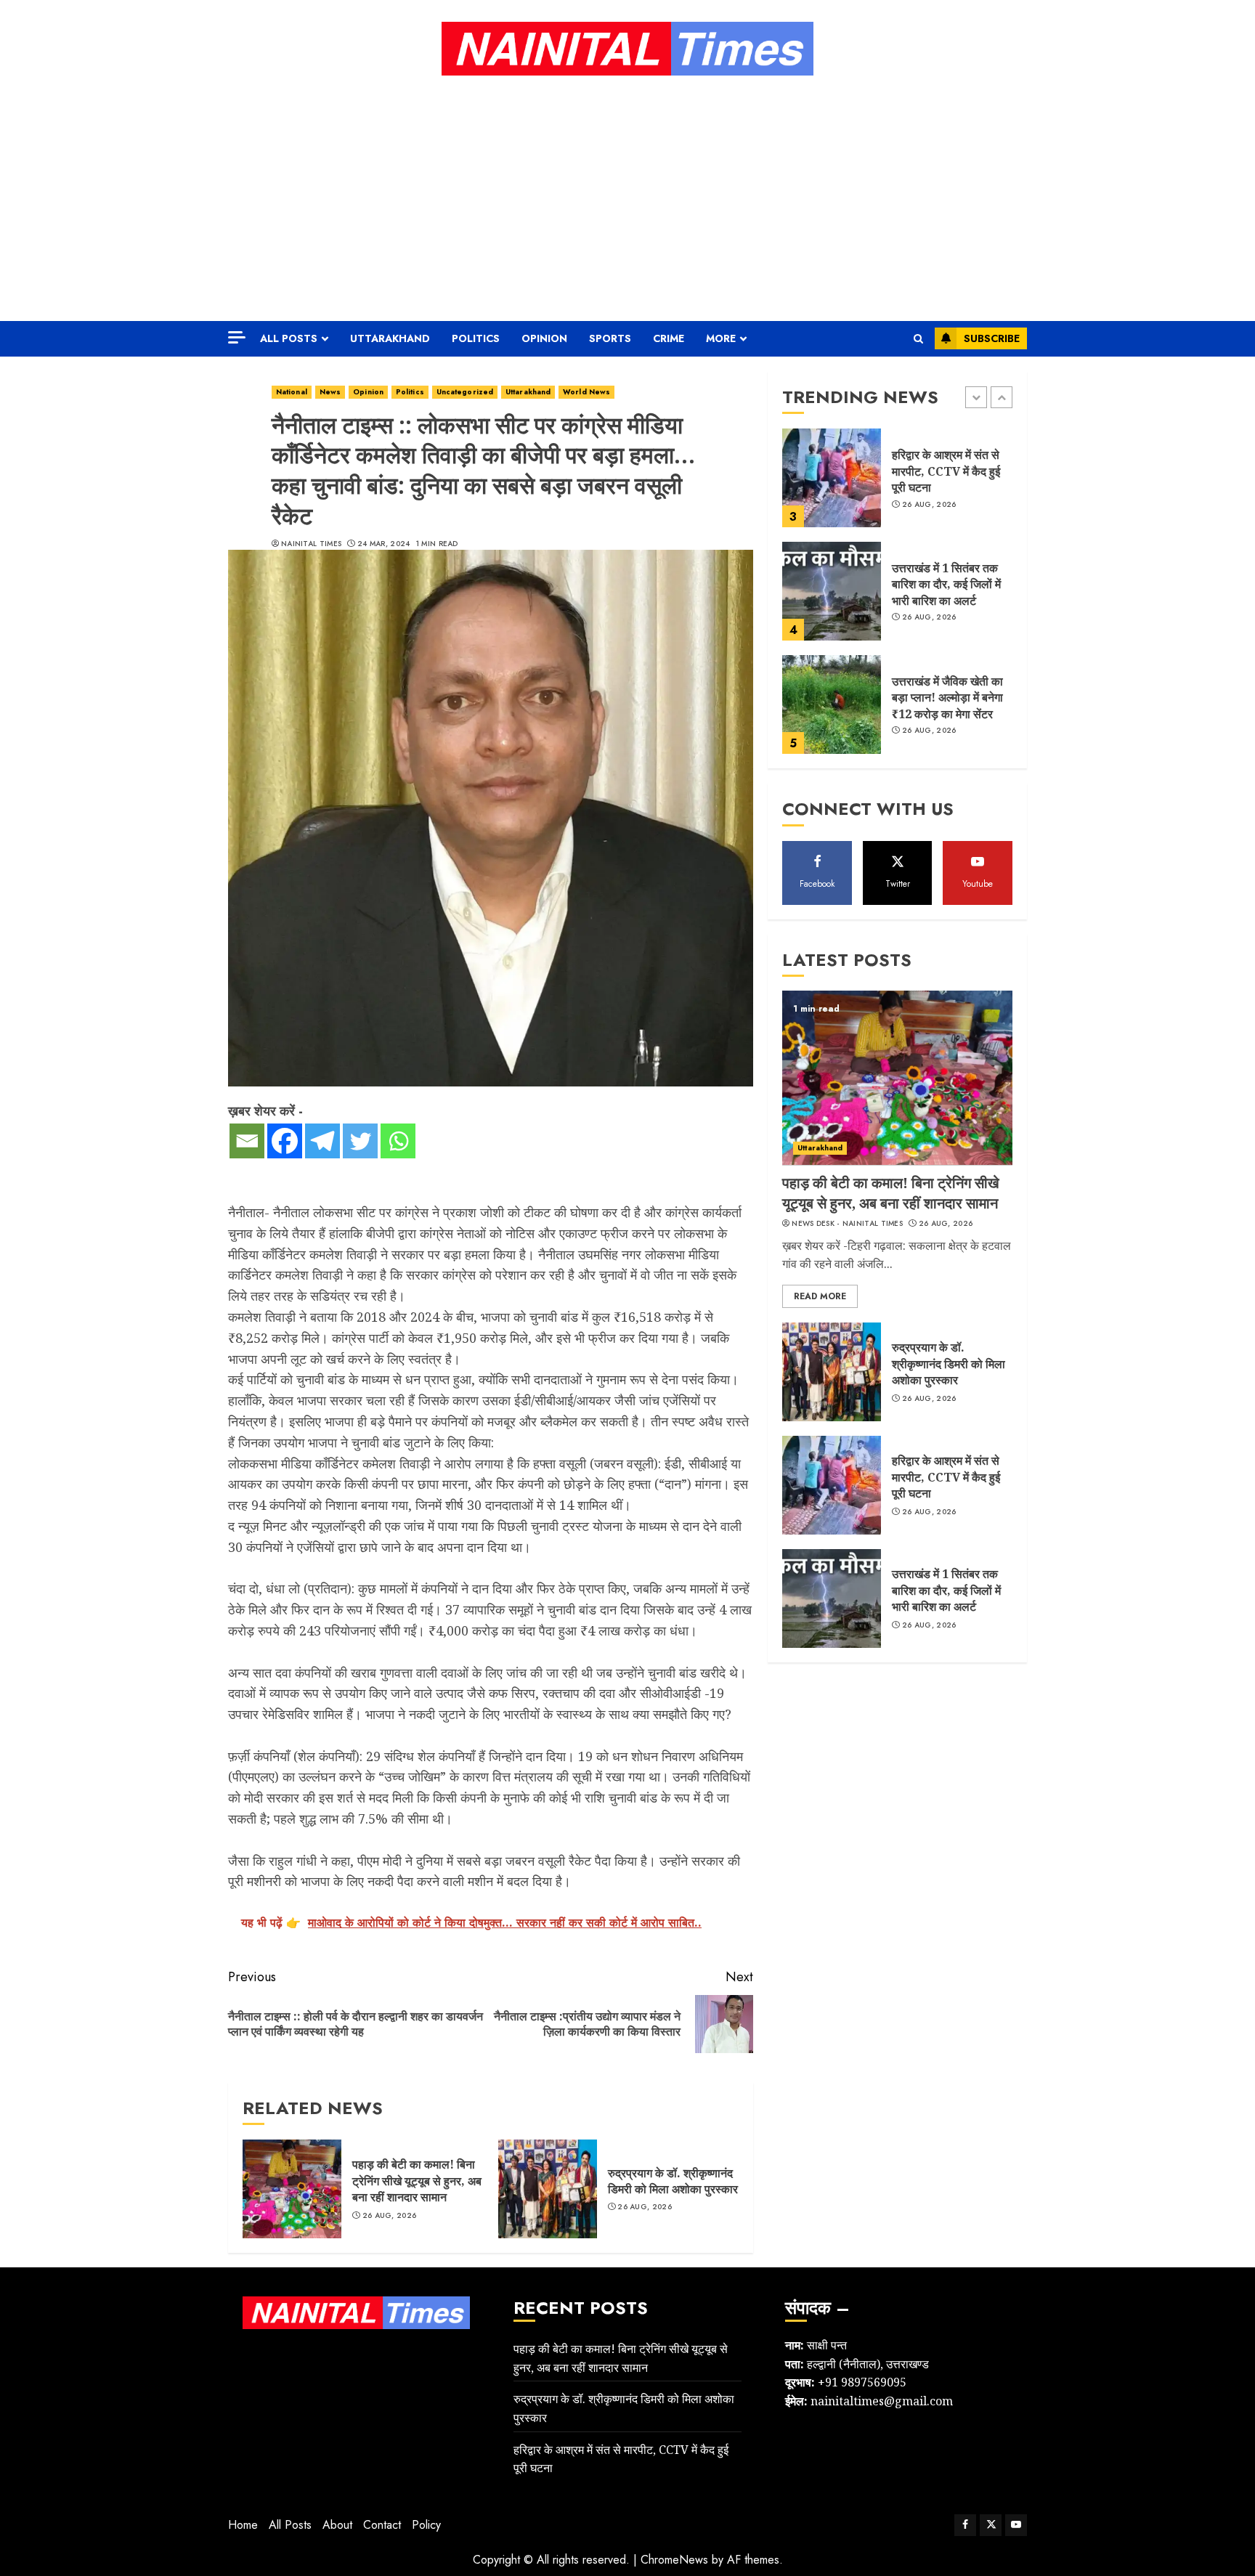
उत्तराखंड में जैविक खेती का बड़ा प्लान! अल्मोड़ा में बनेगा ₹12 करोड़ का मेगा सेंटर (947, 698)
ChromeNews (674, 2560)
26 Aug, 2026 (390, 2216)
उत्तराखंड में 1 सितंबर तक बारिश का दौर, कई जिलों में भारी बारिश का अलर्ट (946, 584)
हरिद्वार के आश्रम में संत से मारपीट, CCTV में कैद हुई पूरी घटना (946, 471)
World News (586, 392)
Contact (382, 2525)
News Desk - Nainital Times (847, 1223)
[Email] (247, 1141)
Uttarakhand (390, 338)
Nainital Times (311, 544)
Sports (610, 338)
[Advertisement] (627, 198)
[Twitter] (360, 1141)
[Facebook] (285, 1141)
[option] (897, 485)
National (292, 392)
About (337, 2525)
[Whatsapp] (398, 1141)
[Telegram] (322, 1141)
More (721, 338)
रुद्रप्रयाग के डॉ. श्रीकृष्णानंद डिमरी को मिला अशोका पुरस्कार (673, 2181)
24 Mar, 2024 (384, 544)
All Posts (289, 338)
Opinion (544, 338)
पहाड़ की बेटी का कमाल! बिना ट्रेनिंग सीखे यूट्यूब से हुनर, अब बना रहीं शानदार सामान (417, 2181)
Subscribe (992, 338)
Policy (426, 2525)
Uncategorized (465, 392)
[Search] (918, 339)
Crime (669, 338)
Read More (820, 1296)
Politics (476, 338)
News (330, 392)
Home (243, 2525)
